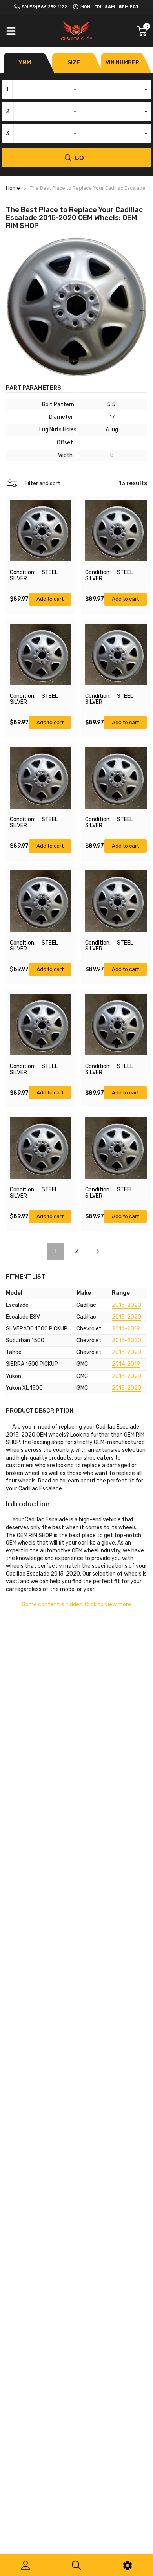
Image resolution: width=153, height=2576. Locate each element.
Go (79, 158)
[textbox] (76, 90)
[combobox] (76, 90)
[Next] (98, 1251)
